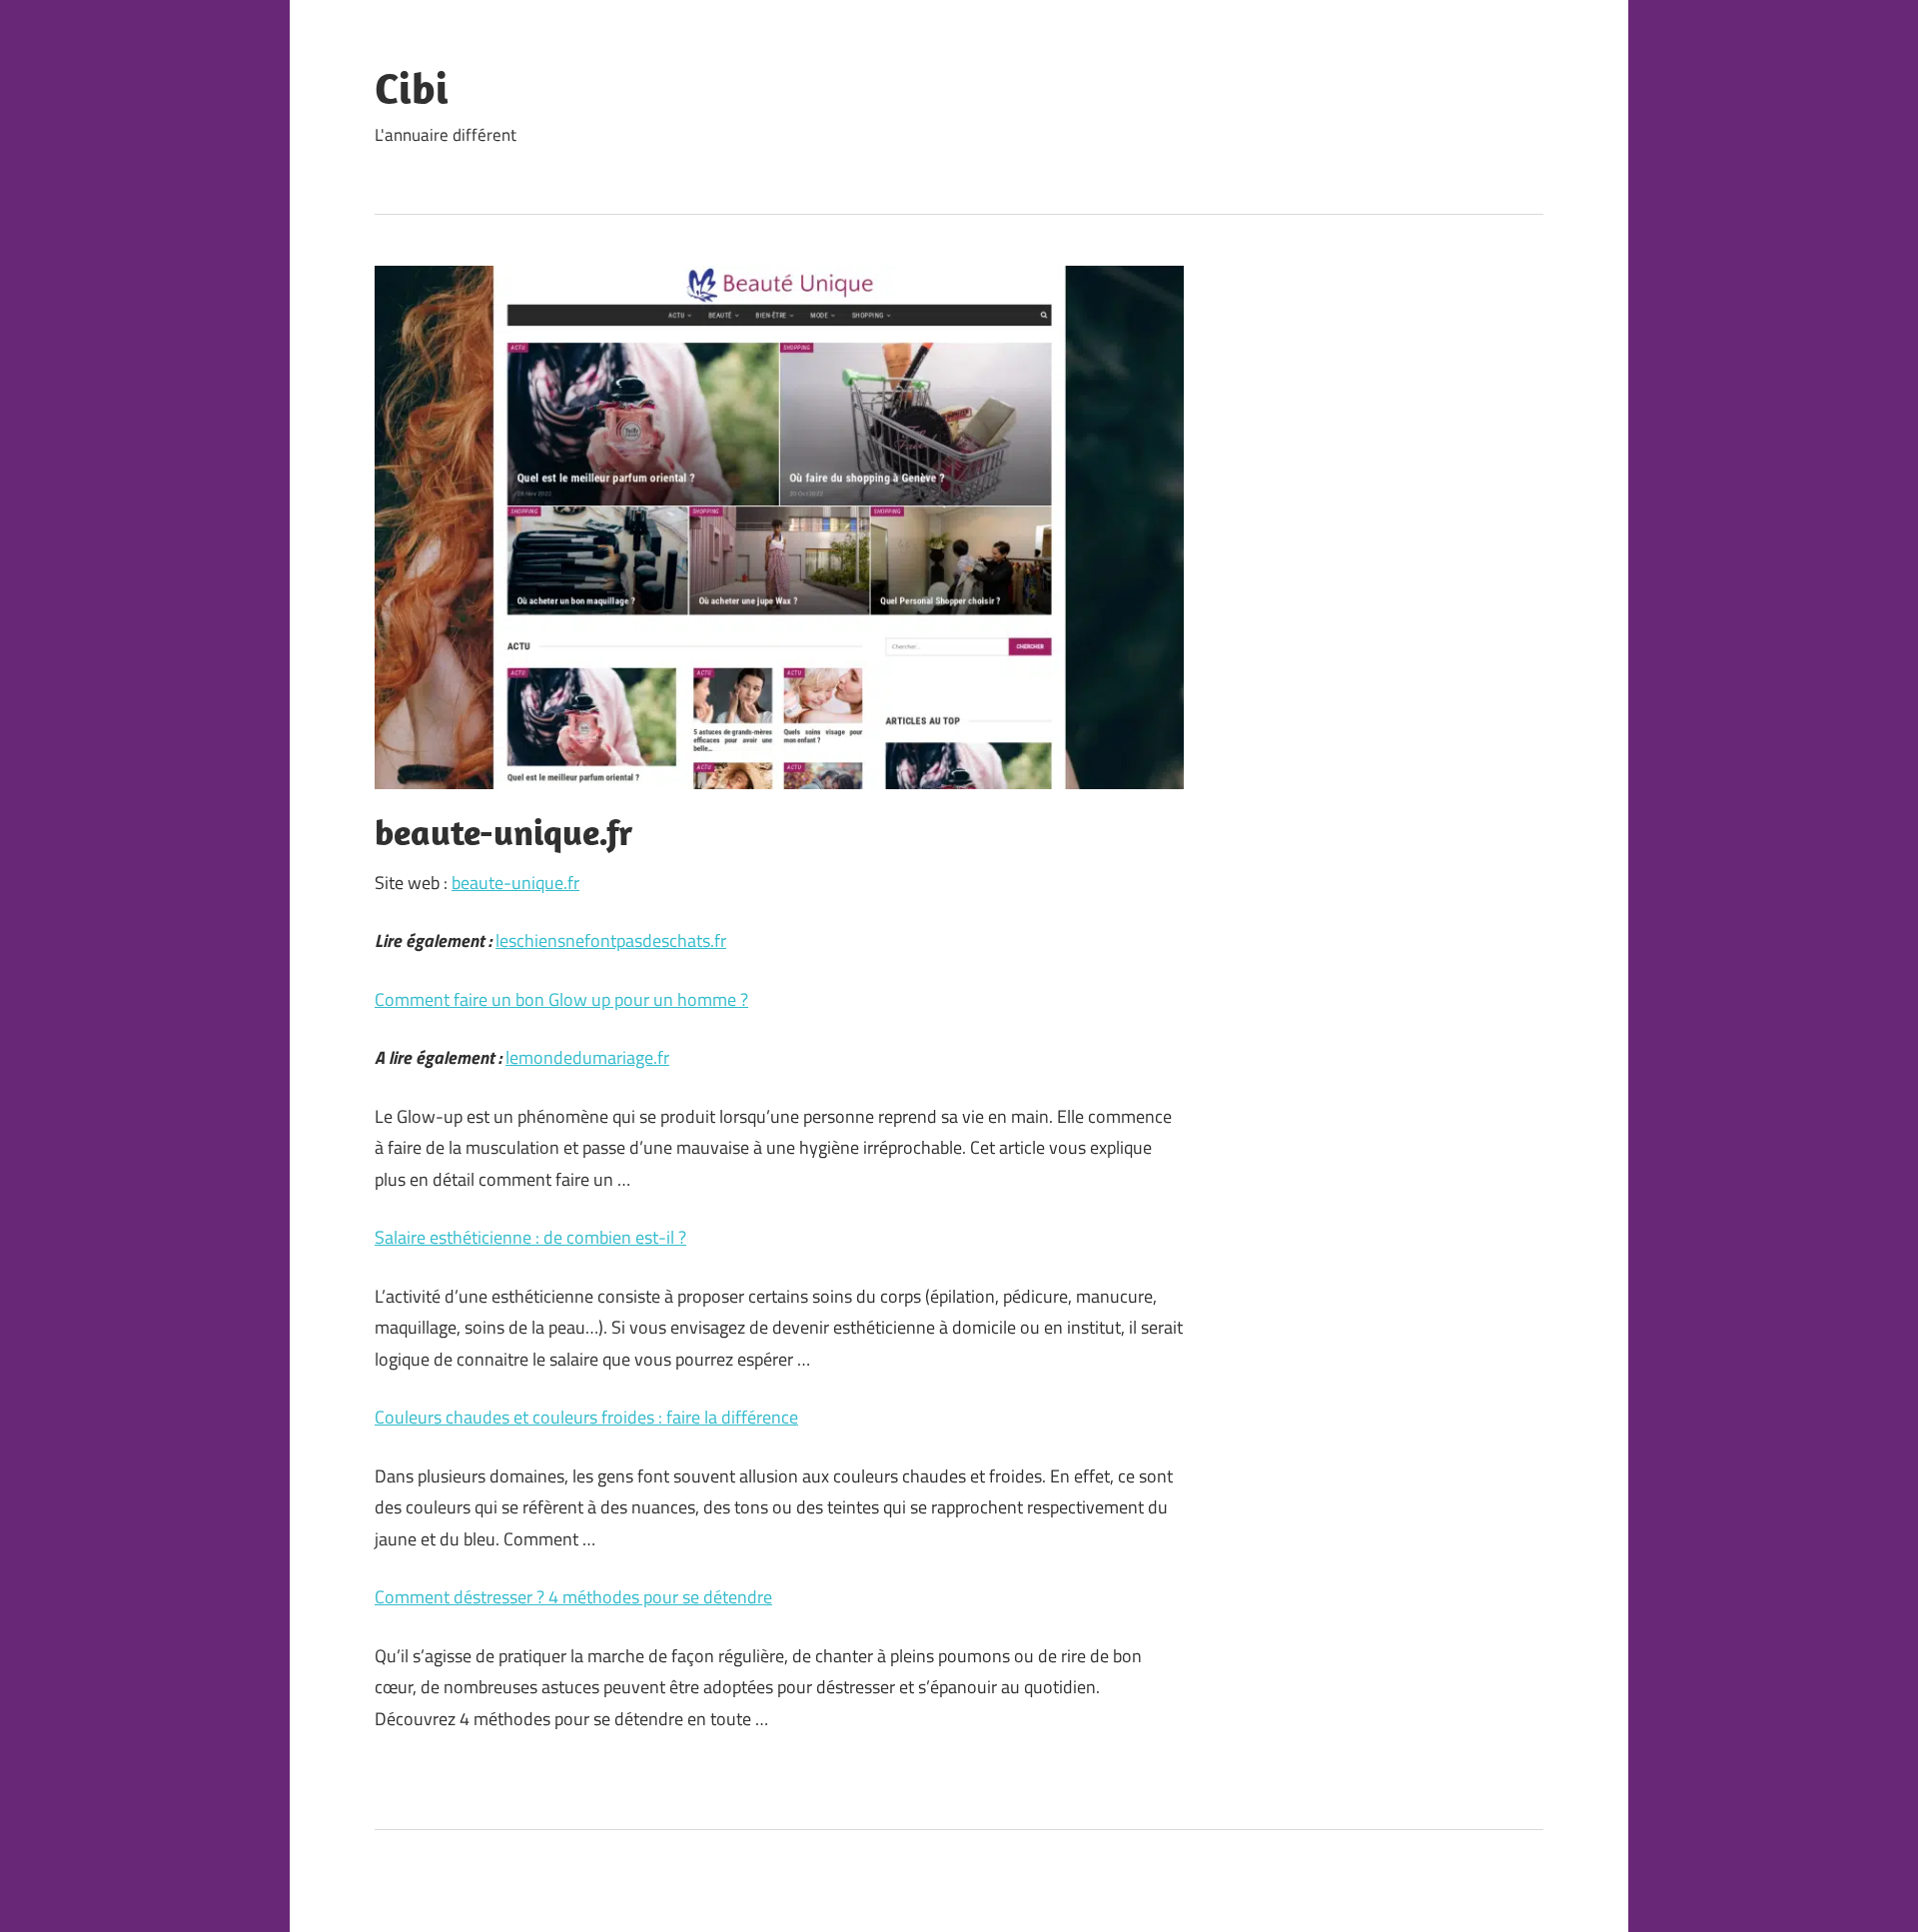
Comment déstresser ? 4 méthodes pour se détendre (573, 1597)
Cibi (412, 88)
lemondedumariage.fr (587, 1057)
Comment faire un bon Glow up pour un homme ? (561, 999)
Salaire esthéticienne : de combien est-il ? (530, 1237)
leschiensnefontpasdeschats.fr (611, 941)
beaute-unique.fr (515, 883)
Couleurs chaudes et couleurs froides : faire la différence (586, 1417)
